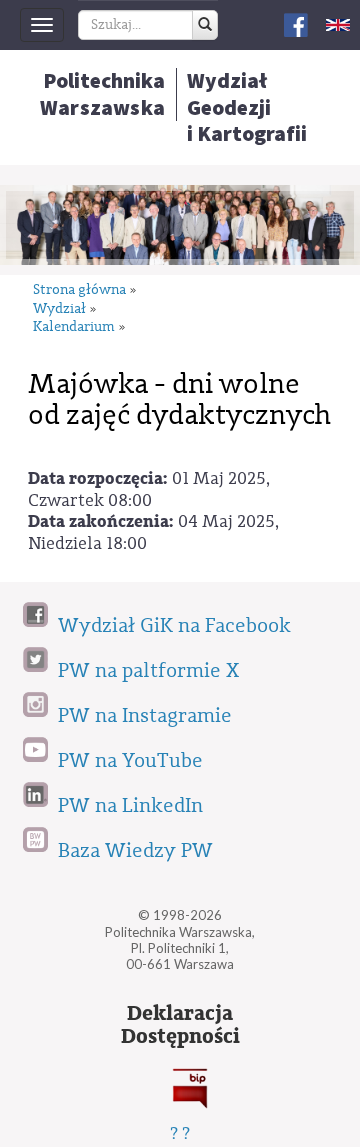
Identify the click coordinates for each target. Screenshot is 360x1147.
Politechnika (102, 94)
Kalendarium (74, 327)
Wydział (59, 309)
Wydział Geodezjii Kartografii (247, 107)
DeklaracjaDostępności (180, 1025)
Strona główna (79, 290)
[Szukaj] (205, 25)
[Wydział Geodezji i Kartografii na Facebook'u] (296, 23)
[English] (338, 24)
